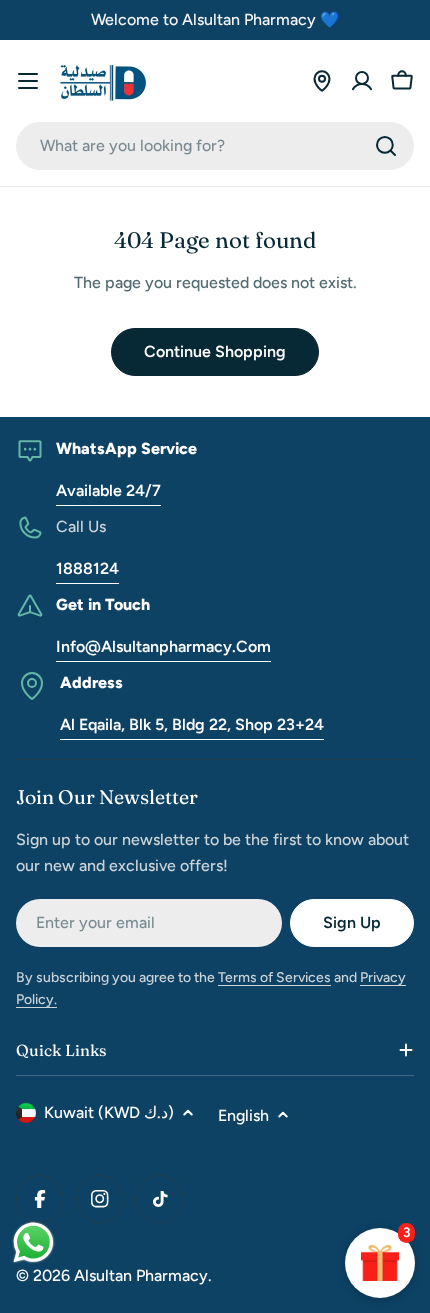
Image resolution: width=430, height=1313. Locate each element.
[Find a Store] (322, 81)
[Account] (362, 81)
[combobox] (215, 146)
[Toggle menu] (28, 81)
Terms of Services (274, 977)
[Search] (386, 146)
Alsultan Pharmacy (141, 1275)
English (243, 1115)
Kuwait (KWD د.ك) (109, 1112)
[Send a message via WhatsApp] (33, 1242)
